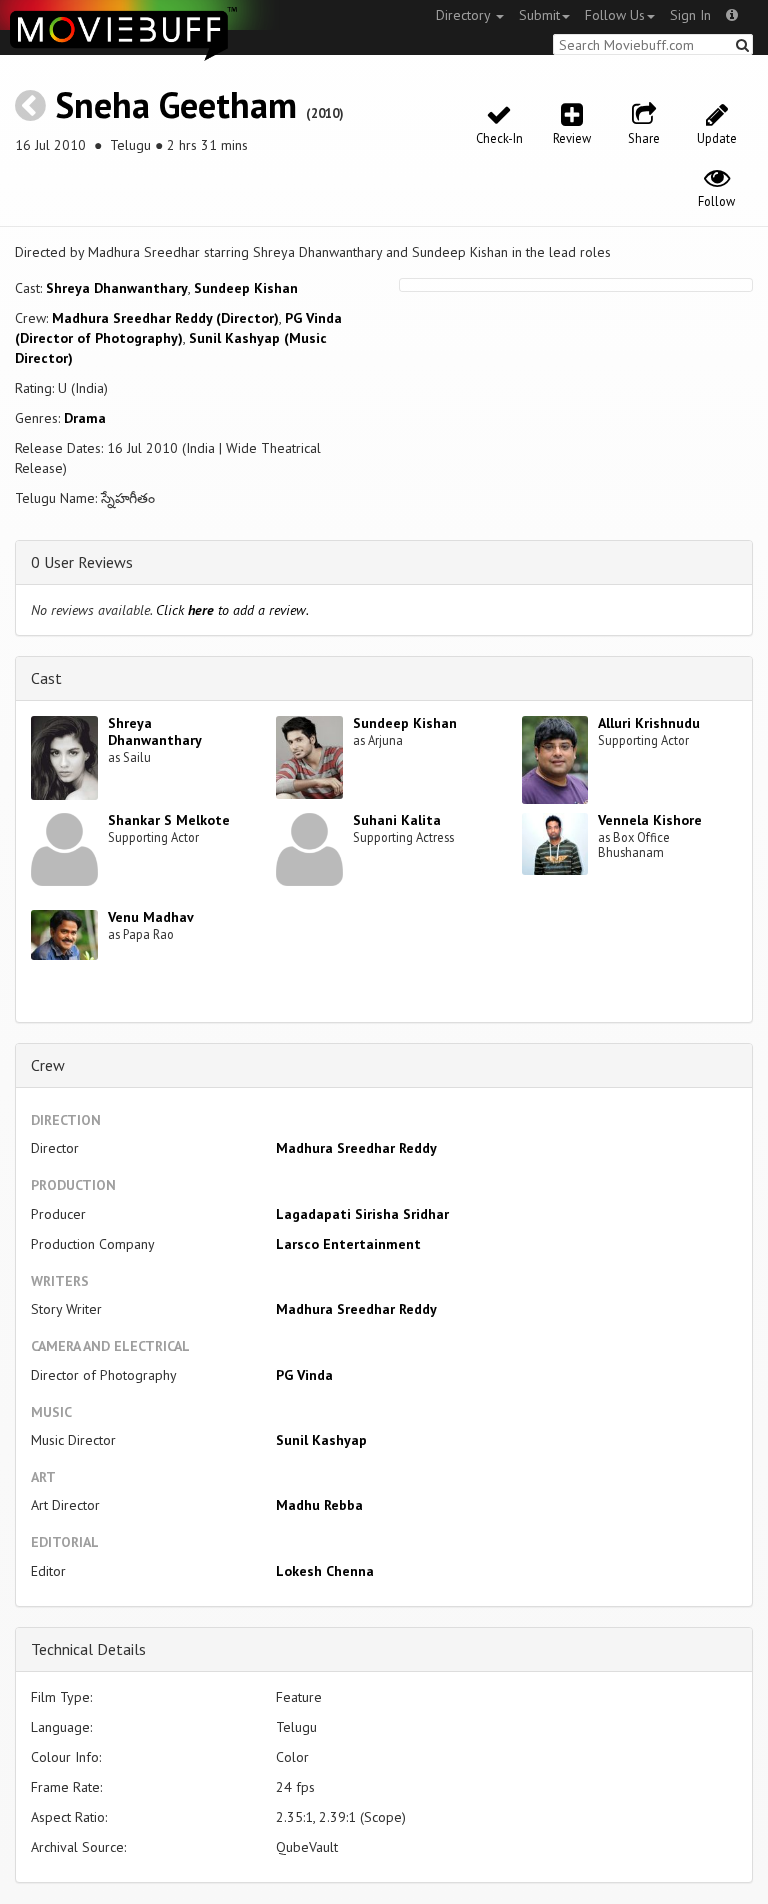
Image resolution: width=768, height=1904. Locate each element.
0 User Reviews (82, 562)
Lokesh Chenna (325, 1571)
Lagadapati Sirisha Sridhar (362, 1214)
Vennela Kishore (650, 820)
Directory (465, 15)
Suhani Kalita (397, 820)
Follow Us (615, 15)
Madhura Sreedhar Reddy (356, 1148)
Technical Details (88, 1649)
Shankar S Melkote (169, 820)
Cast (46, 678)
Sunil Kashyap (321, 1440)
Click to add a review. (232, 610)
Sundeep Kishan (246, 288)
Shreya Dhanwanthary (117, 288)
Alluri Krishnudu (649, 723)
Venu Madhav (151, 917)
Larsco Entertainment (348, 1244)
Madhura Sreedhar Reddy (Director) (165, 318)
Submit (539, 15)
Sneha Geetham (176, 104)
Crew (48, 1065)
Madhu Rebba (319, 1505)
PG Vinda (304, 1375)
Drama (85, 418)
